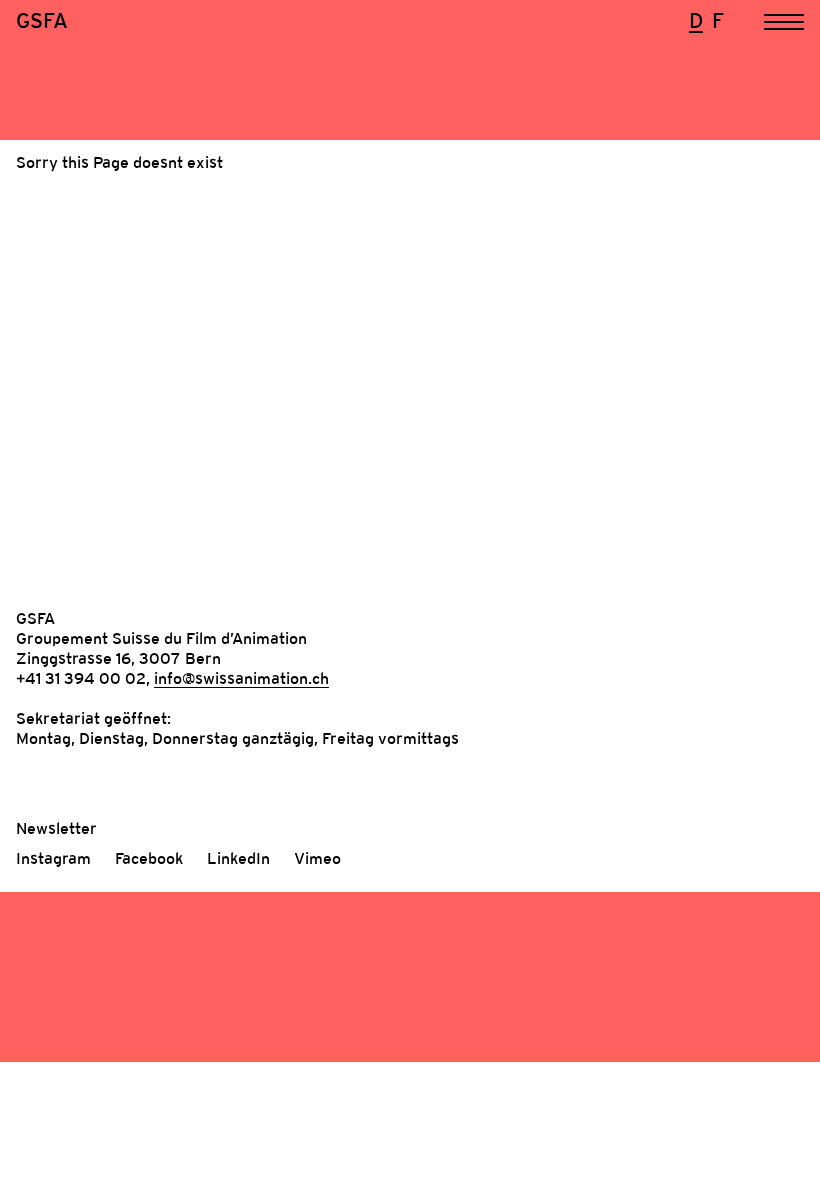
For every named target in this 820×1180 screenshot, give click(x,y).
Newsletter (56, 828)
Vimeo (317, 858)
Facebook (149, 858)
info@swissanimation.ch (241, 678)
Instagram (53, 858)
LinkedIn (238, 858)
